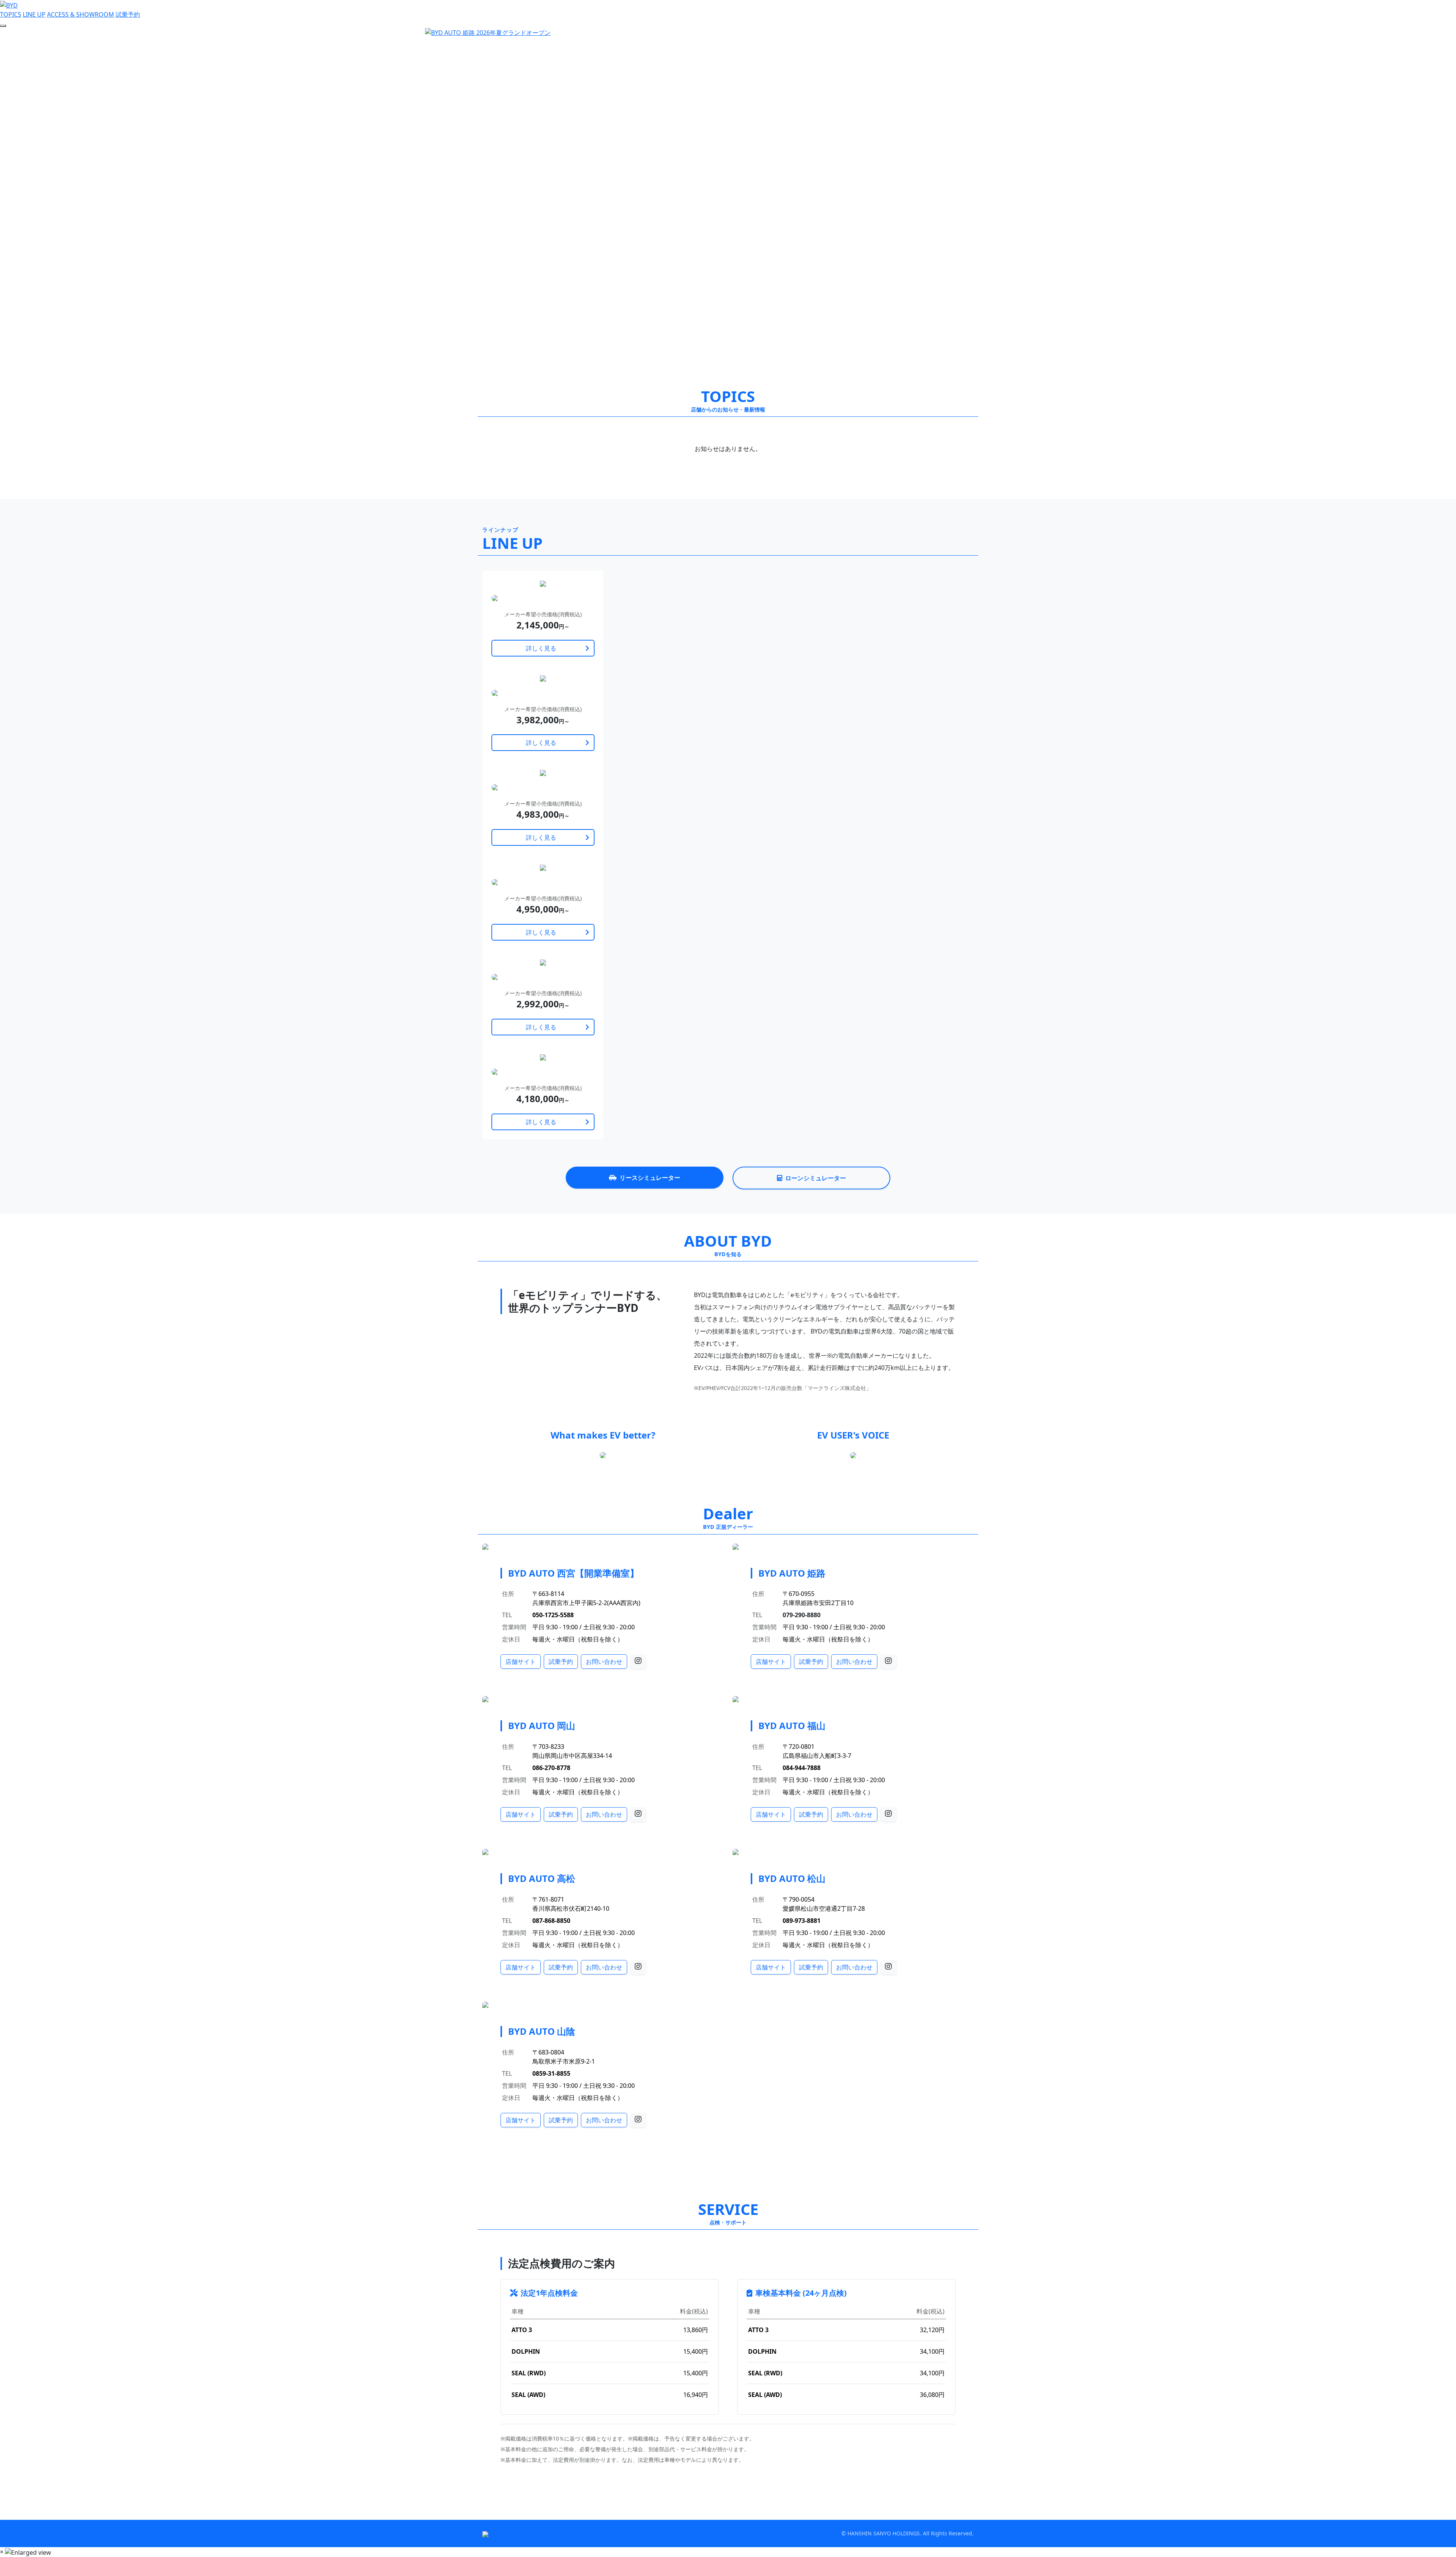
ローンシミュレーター (816, 1178)
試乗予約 (128, 14)
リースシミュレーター (650, 1178)
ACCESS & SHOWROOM (81, 14)
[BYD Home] (9, 5)
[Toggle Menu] (3, 26)
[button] (109, 199)
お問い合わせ (604, 1662)
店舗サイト (521, 1662)
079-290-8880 (802, 1615)
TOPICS (11, 14)
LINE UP (34, 14)
